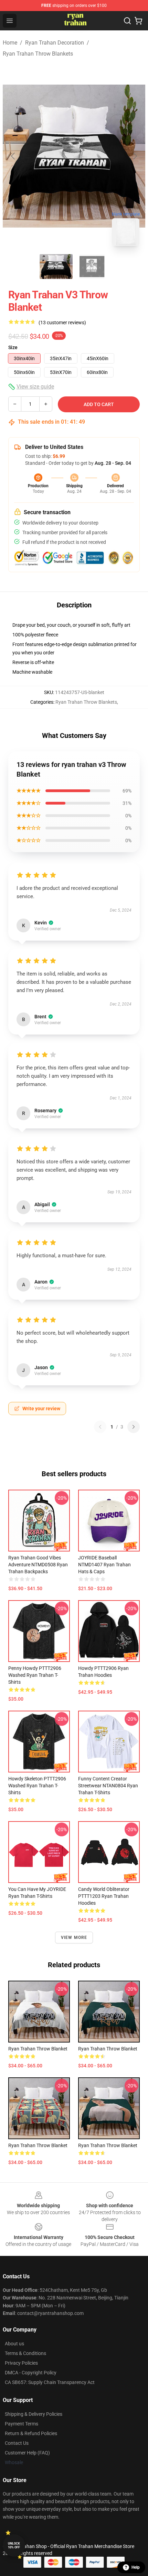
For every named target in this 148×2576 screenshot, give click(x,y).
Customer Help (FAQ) (27, 2453)
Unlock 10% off (14, 2545)
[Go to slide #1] (56, 267)
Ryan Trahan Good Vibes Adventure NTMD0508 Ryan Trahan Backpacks (38, 1565)
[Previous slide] (13, 156)
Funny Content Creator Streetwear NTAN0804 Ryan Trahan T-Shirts (108, 1786)
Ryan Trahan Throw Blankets (38, 54)
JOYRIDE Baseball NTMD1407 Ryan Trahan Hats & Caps (104, 1565)
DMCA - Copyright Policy (31, 2373)
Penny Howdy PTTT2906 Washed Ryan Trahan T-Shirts (35, 1675)
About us (14, 2344)
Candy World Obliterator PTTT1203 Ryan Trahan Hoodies (104, 1896)
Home (10, 43)
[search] (127, 21)
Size (13, 347)
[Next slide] (135, 156)
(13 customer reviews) (62, 323)
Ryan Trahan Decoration (55, 43)
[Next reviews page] (134, 1427)
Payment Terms (22, 2424)
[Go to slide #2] (92, 267)
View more (74, 1938)
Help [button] (136, 2567)
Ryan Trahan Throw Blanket (38, 2049)
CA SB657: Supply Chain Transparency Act (50, 2382)
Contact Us (17, 2443)
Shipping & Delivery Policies (34, 2414)
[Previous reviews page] (100, 1427)
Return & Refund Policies (31, 2433)
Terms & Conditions (25, 2353)
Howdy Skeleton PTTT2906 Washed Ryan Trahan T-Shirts (37, 1786)
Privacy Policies (21, 2363)
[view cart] (138, 21)
